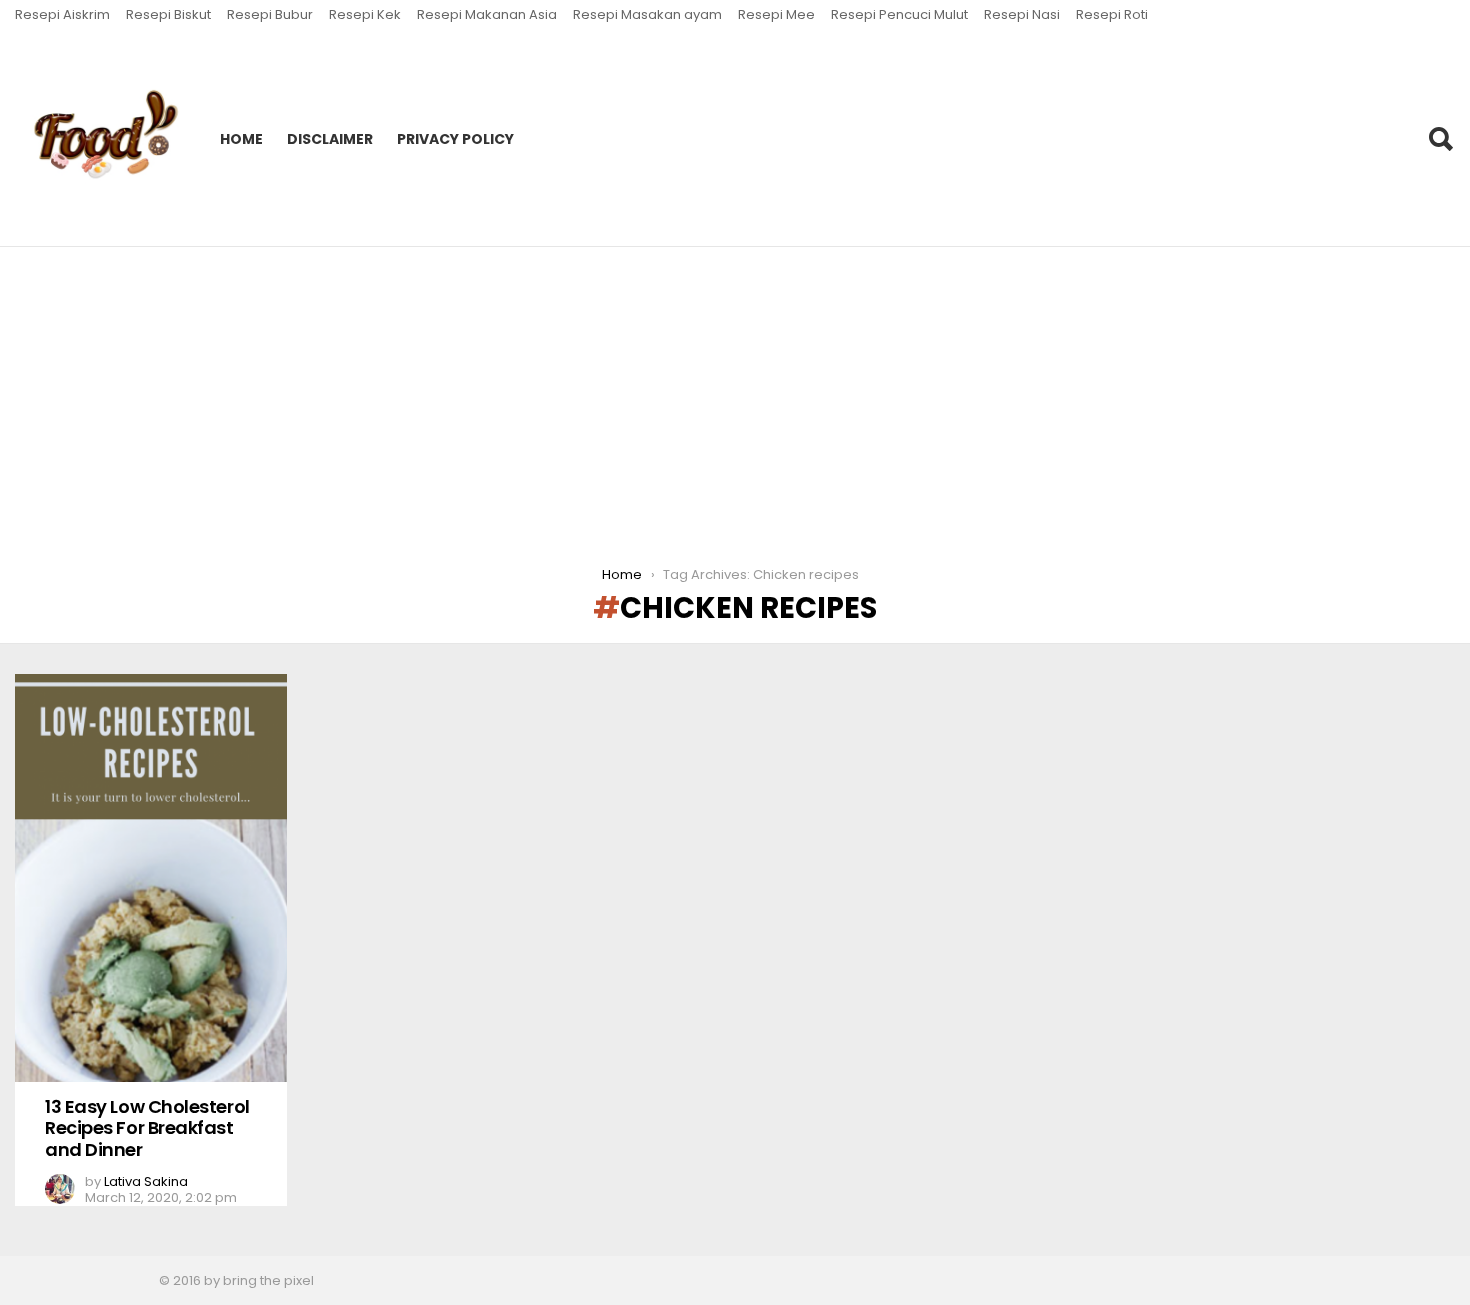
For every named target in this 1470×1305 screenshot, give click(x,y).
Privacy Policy (455, 139)
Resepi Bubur (270, 14)
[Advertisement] (735, 397)
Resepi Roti (1112, 14)
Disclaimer (330, 139)
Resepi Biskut (168, 14)
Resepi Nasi (1022, 14)
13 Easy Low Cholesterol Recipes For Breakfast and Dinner (147, 1128)
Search (1440, 139)
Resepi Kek (365, 14)
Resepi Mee (776, 14)
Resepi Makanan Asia (487, 14)
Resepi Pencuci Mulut (899, 14)
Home (241, 139)
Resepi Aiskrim (62, 14)
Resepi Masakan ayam (647, 14)
